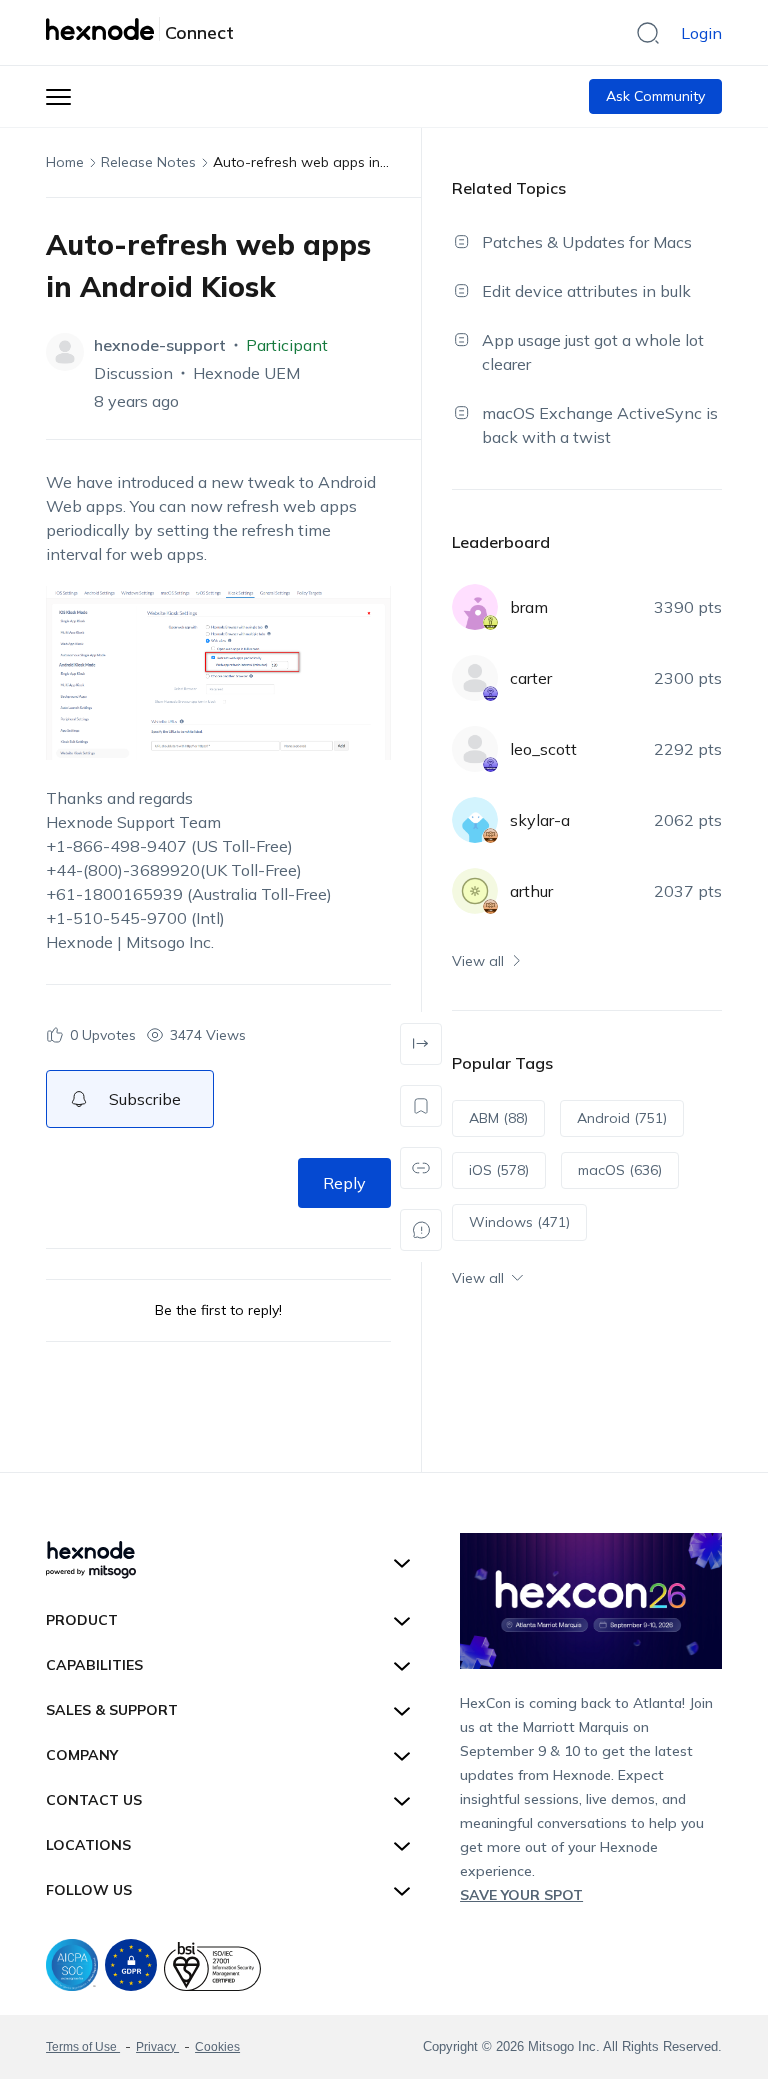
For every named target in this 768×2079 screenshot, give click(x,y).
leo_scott (543, 749)
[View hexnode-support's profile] (65, 352)
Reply (344, 1183)
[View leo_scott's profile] (475, 749)
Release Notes (148, 162)
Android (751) (622, 1118)
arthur (531, 891)
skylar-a (540, 820)
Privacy (157, 2047)
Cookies (217, 2047)
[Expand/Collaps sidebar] (421, 1044)
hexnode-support (160, 345)
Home (65, 162)
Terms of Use (83, 2047)
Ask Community (655, 96)
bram (529, 607)
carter (531, 678)
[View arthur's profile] (475, 891)
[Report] (421, 1230)
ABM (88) (498, 1118)
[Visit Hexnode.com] (103, 29)
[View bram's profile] (475, 607)
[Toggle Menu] (58, 96)
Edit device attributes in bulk (586, 291)
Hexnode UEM (246, 373)
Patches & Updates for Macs (587, 242)
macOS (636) (620, 1170)
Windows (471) (519, 1222)
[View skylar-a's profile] (475, 820)
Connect (199, 33)
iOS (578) (499, 1170)
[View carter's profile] (475, 678)
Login (701, 33)
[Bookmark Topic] (421, 1106)
